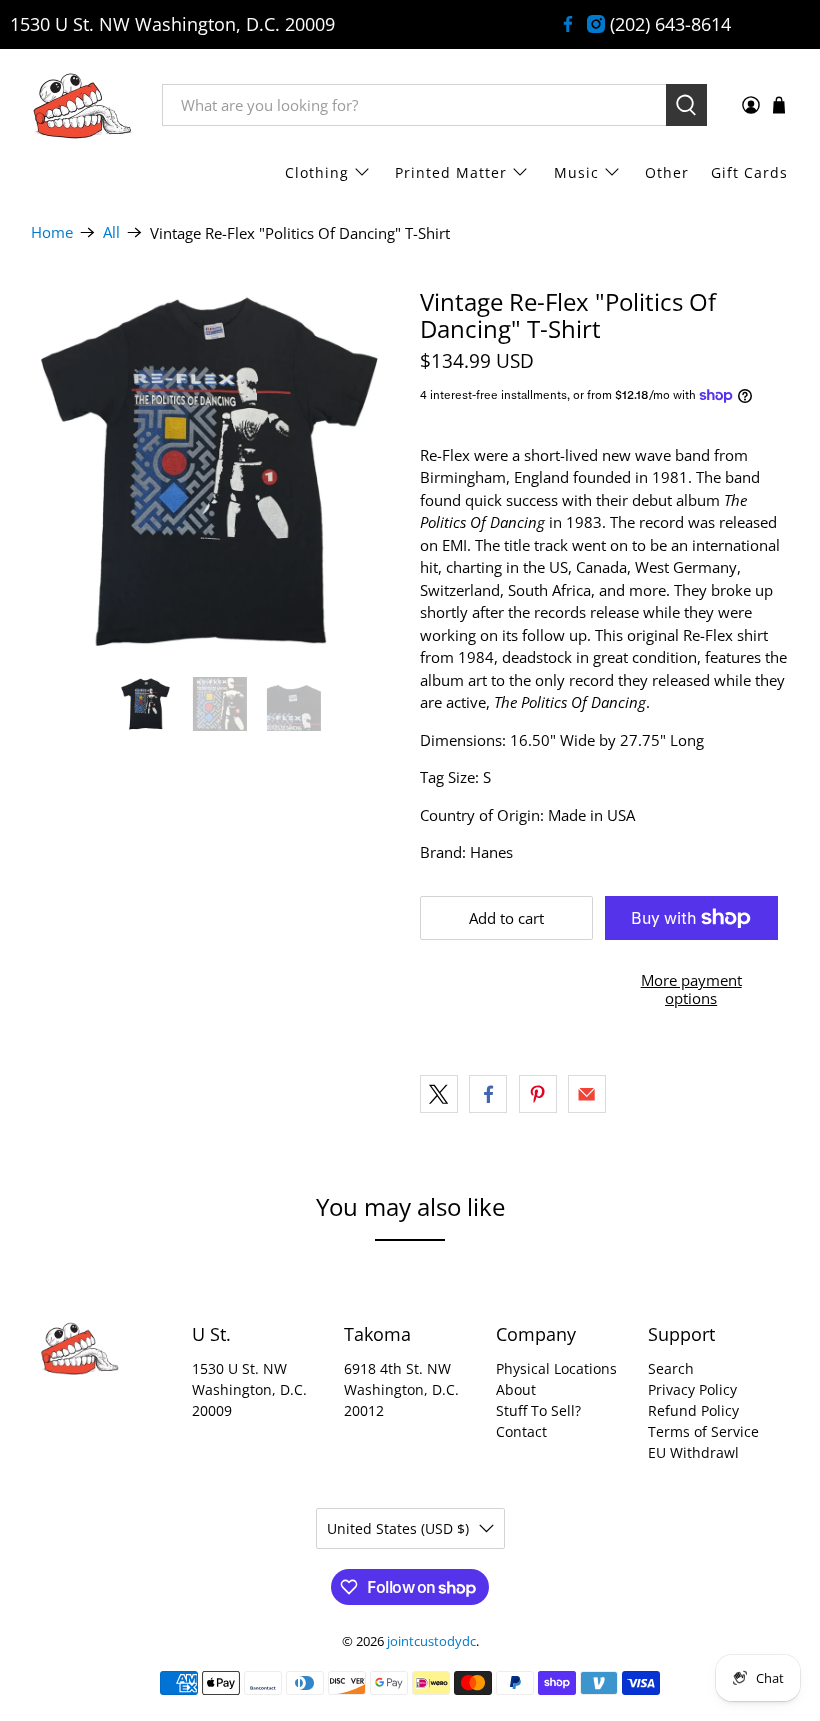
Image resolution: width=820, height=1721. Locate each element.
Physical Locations (556, 1368)
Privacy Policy (692, 1389)
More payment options (691, 989)
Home (52, 232)
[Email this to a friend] (587, 1094)
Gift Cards (749, 172)
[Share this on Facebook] (488, 1094)
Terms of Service (703, 1431)
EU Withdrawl (693, 1452)
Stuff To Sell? (538, 1410)
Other (667, 172)
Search (671, 1368)
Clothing (317, 172)
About (516, 1389)
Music (576, 172)
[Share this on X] (439, 1094)
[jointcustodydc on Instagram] (596, 24)
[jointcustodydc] (82, 105)
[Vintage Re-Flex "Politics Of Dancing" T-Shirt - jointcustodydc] (216, 473)
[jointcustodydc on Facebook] (568, 24)
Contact (521, 1431)
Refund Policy (693, 1410)
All (111, 232)
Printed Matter (451, 172)
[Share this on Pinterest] (538, 1094)
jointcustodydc (431, 1641)
